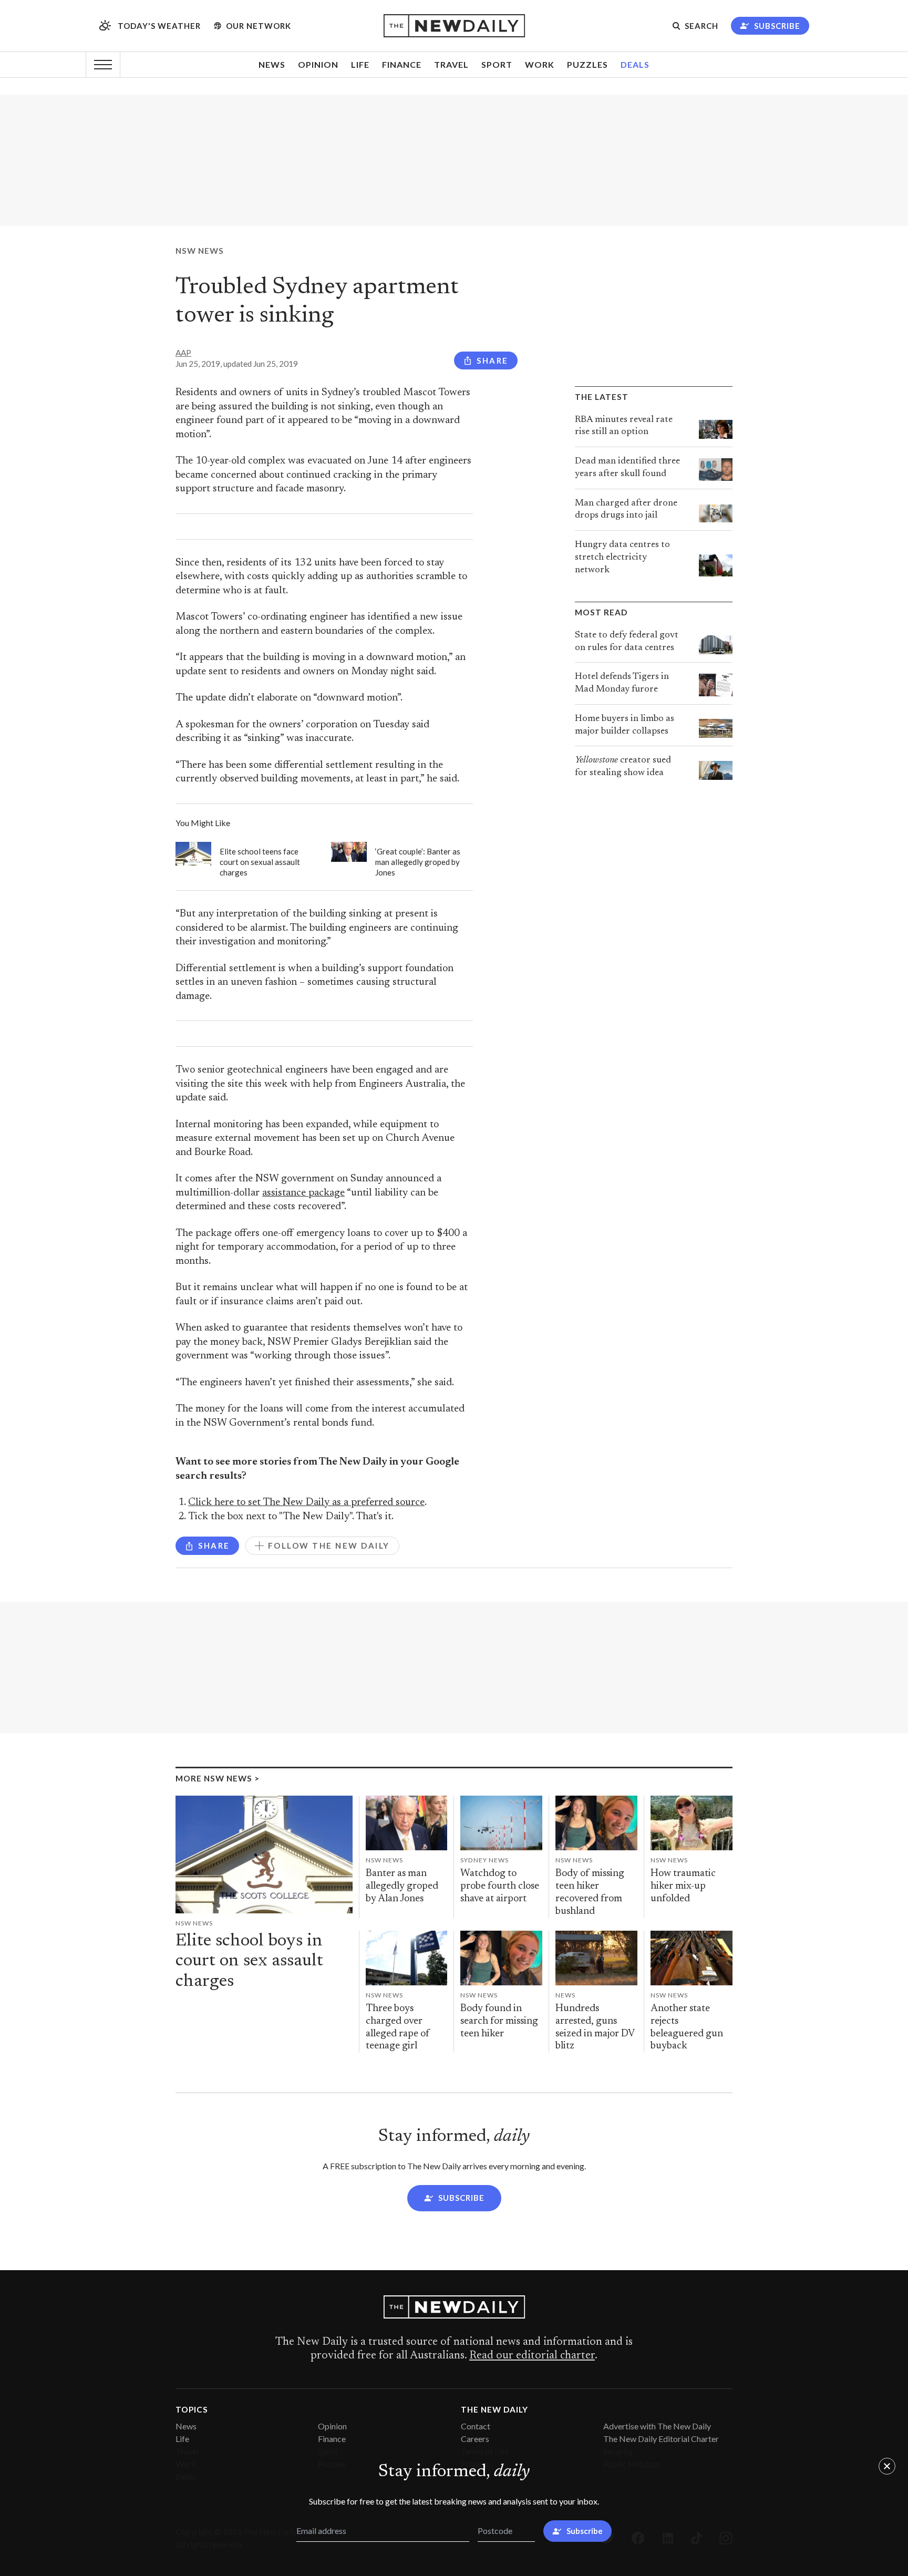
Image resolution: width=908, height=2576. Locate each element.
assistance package (303, 1193)
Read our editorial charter (532, 2356)
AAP (183, 353)
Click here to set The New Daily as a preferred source (306, 1503)
